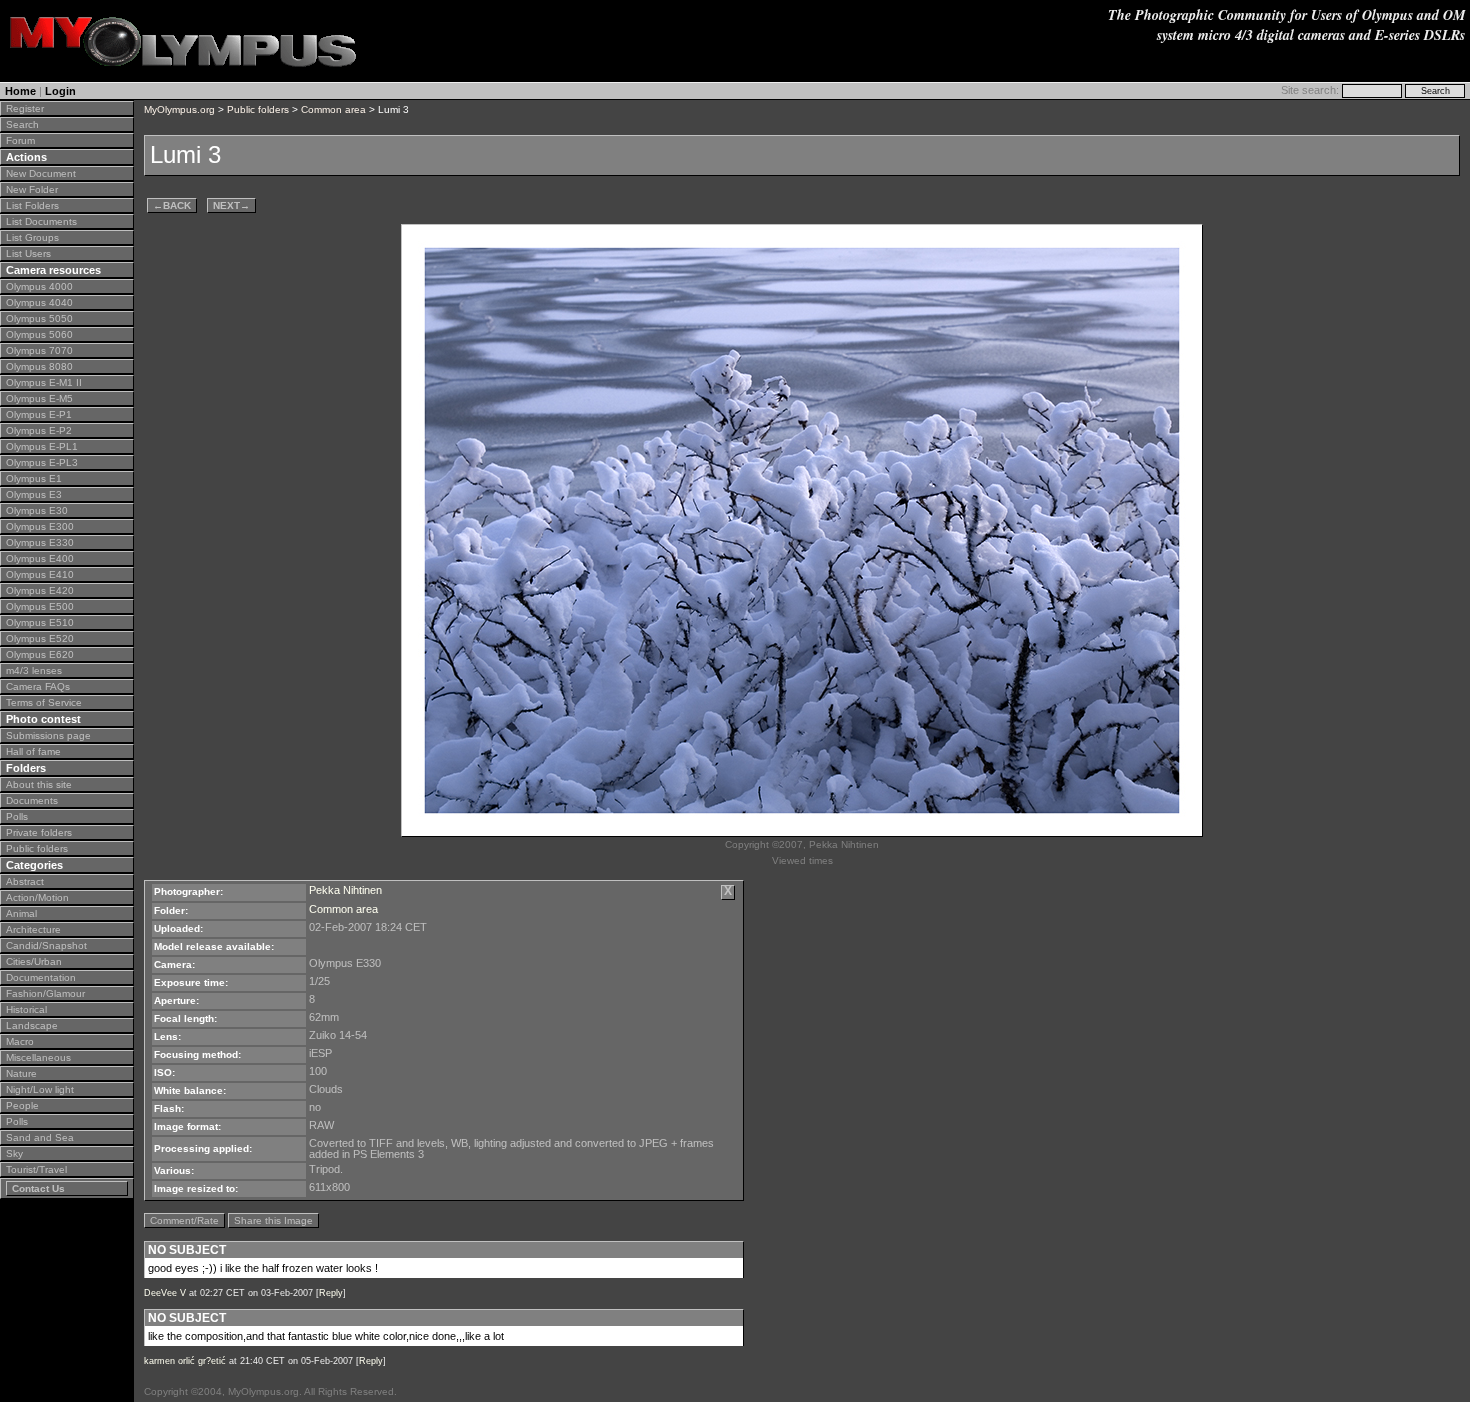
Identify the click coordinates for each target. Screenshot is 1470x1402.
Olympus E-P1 (39, 414)
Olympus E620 (40, 654)
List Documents (41, 221)
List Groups (32, 237)
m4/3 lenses (34, 670)
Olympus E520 (40, 638)
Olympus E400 (40, 558)
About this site (39, 784)
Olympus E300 (40, 526)
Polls (17, 816)
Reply (331, 1293)
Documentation (41, 977)
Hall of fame (33, 751)
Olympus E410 (40, 574)
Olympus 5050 (39, 318)
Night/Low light (40, 1089)
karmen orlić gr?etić (185, 1361)
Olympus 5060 (39, 334)
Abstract (25, 881)
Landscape (32, 1025)
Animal (21, 913)
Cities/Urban (34, 961)
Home (20, 91)
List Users (28, 253)
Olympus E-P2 (39, 430)
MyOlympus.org (179, 109)
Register (25, 108)
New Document (41, 173)
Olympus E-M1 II (44, 382)
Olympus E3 (34, 494)
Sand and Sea (40, 1137)
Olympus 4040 (39, 302)
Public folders (37, 848)
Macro (20, 1041)
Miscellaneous (38, 1057)
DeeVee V (165, 1293)
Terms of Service (44, 702)
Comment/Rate (184, 1220)
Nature (21, 1073)
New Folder (32, 189)
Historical (26, 1009)
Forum (20, 140)
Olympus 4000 (39, 286)
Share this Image (273, 1220)
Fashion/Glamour (45, 993)
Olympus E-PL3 (42, 462)
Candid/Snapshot (46, 945)
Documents (32, 800)
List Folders (32, 205)
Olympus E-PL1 (42, 446)
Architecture (33, 929)
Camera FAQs (38, 686)
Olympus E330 (40, 542)
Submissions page (48, 735)
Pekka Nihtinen (345, 890)
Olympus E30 (37, 510)
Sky (14, 1153)
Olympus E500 (40, 606)
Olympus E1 (34, 478)
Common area (333, 109)
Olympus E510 (40, 622)
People (22, 1105)
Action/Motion (37, 897)
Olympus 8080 (39, 366)
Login (60, 91)
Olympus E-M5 (39, 398)
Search (22, 124)
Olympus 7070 (39, 350)
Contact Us (38, 1188)
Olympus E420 (40, 590)
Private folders (39, 832)
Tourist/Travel (36, 1169)
